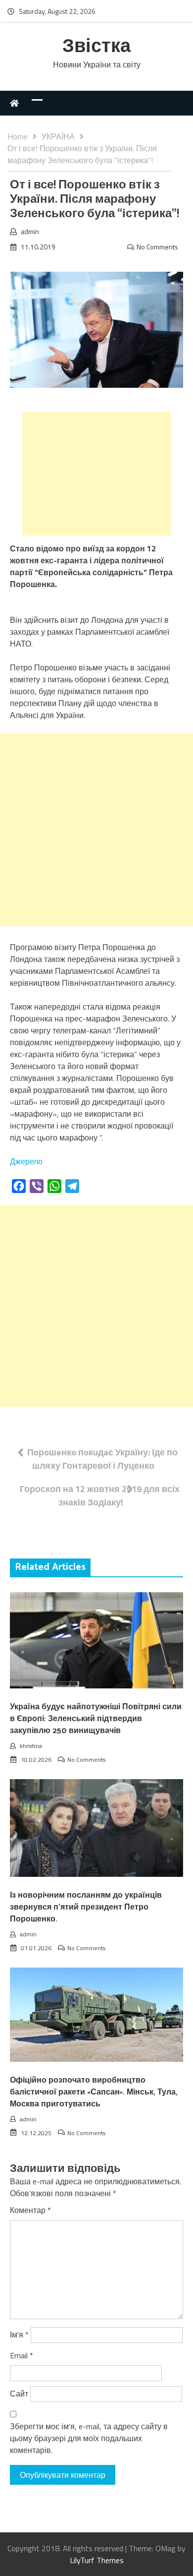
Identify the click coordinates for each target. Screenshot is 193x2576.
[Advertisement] (96, 474)
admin (30, 231)
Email (22, 2355)
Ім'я (19, 2335)
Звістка (96, 47)
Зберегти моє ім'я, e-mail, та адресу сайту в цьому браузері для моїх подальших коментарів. (89, 2438)
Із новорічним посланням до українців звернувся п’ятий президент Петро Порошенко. (86, 1907)
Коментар (30, 2210)
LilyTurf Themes (97, 2560)
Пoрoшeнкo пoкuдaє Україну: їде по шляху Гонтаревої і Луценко (102, 1459)
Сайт (19, 2394)
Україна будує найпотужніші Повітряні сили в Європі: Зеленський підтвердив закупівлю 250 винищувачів (96, 1719)
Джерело (26, 1161)
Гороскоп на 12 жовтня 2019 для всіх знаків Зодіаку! (100, 1496)
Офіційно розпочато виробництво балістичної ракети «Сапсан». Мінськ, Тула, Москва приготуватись (94, 2092)
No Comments (157, 247)
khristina (31, 1746)
